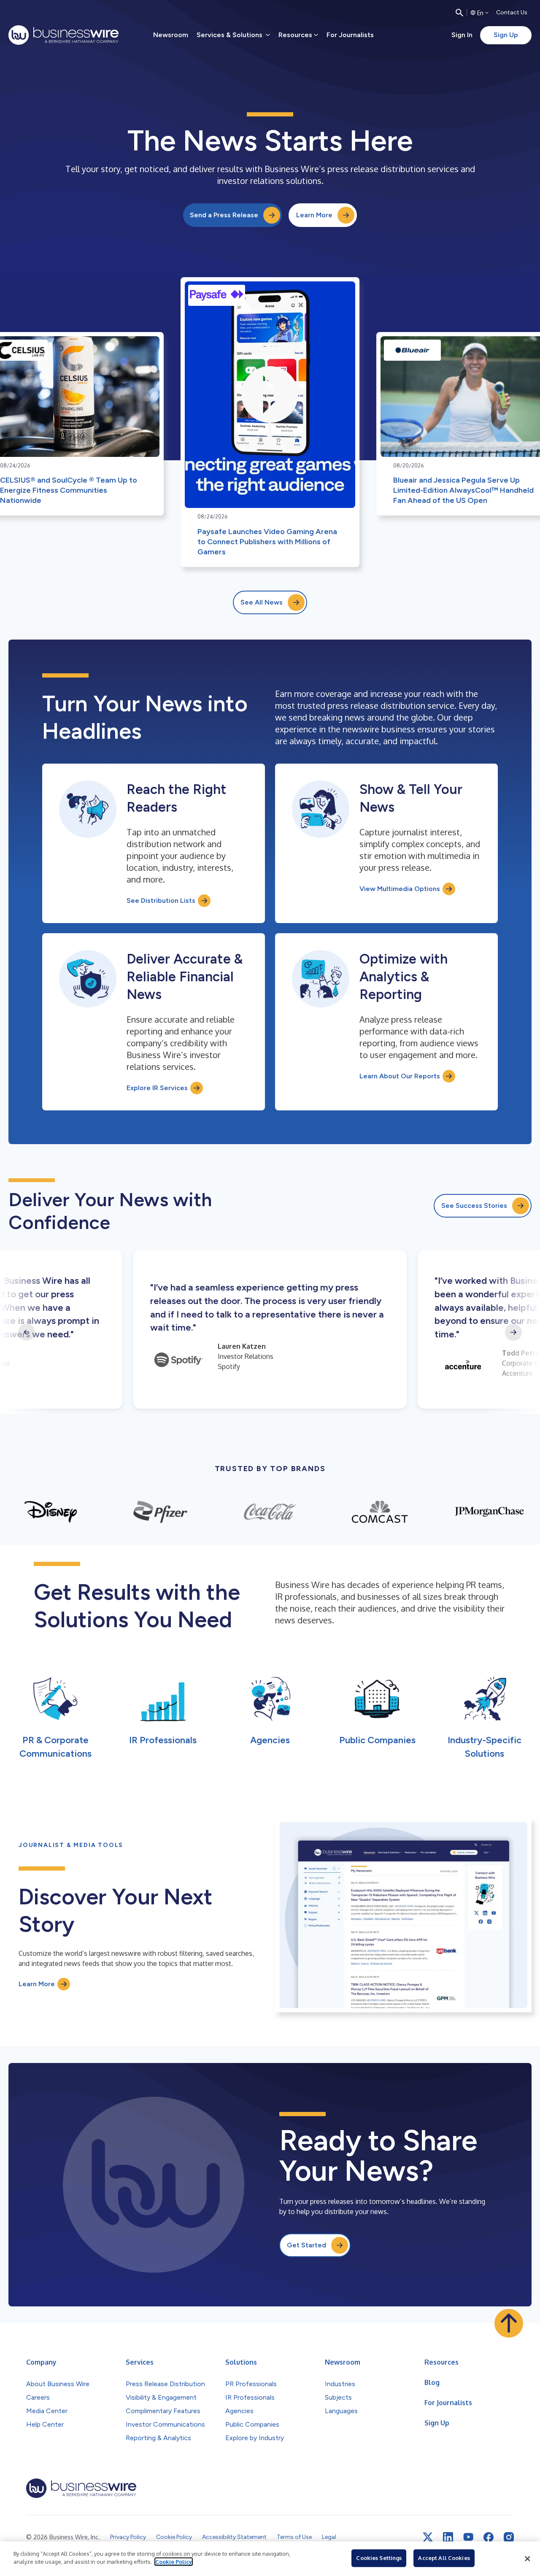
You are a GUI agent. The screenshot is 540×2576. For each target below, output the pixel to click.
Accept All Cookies (444, 2558)
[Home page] (63, 35)
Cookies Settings (379, 2558)
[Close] (527, 2559)
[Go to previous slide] (27, 1332)
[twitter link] (428, 2537)
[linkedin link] (448, 2537)
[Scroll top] (509, 2323)
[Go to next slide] (513, 1332)
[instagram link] (509, 2537)
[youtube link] (468, 2537)
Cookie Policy (174, 2562)
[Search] (459, 13)
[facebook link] (489, 2537)
